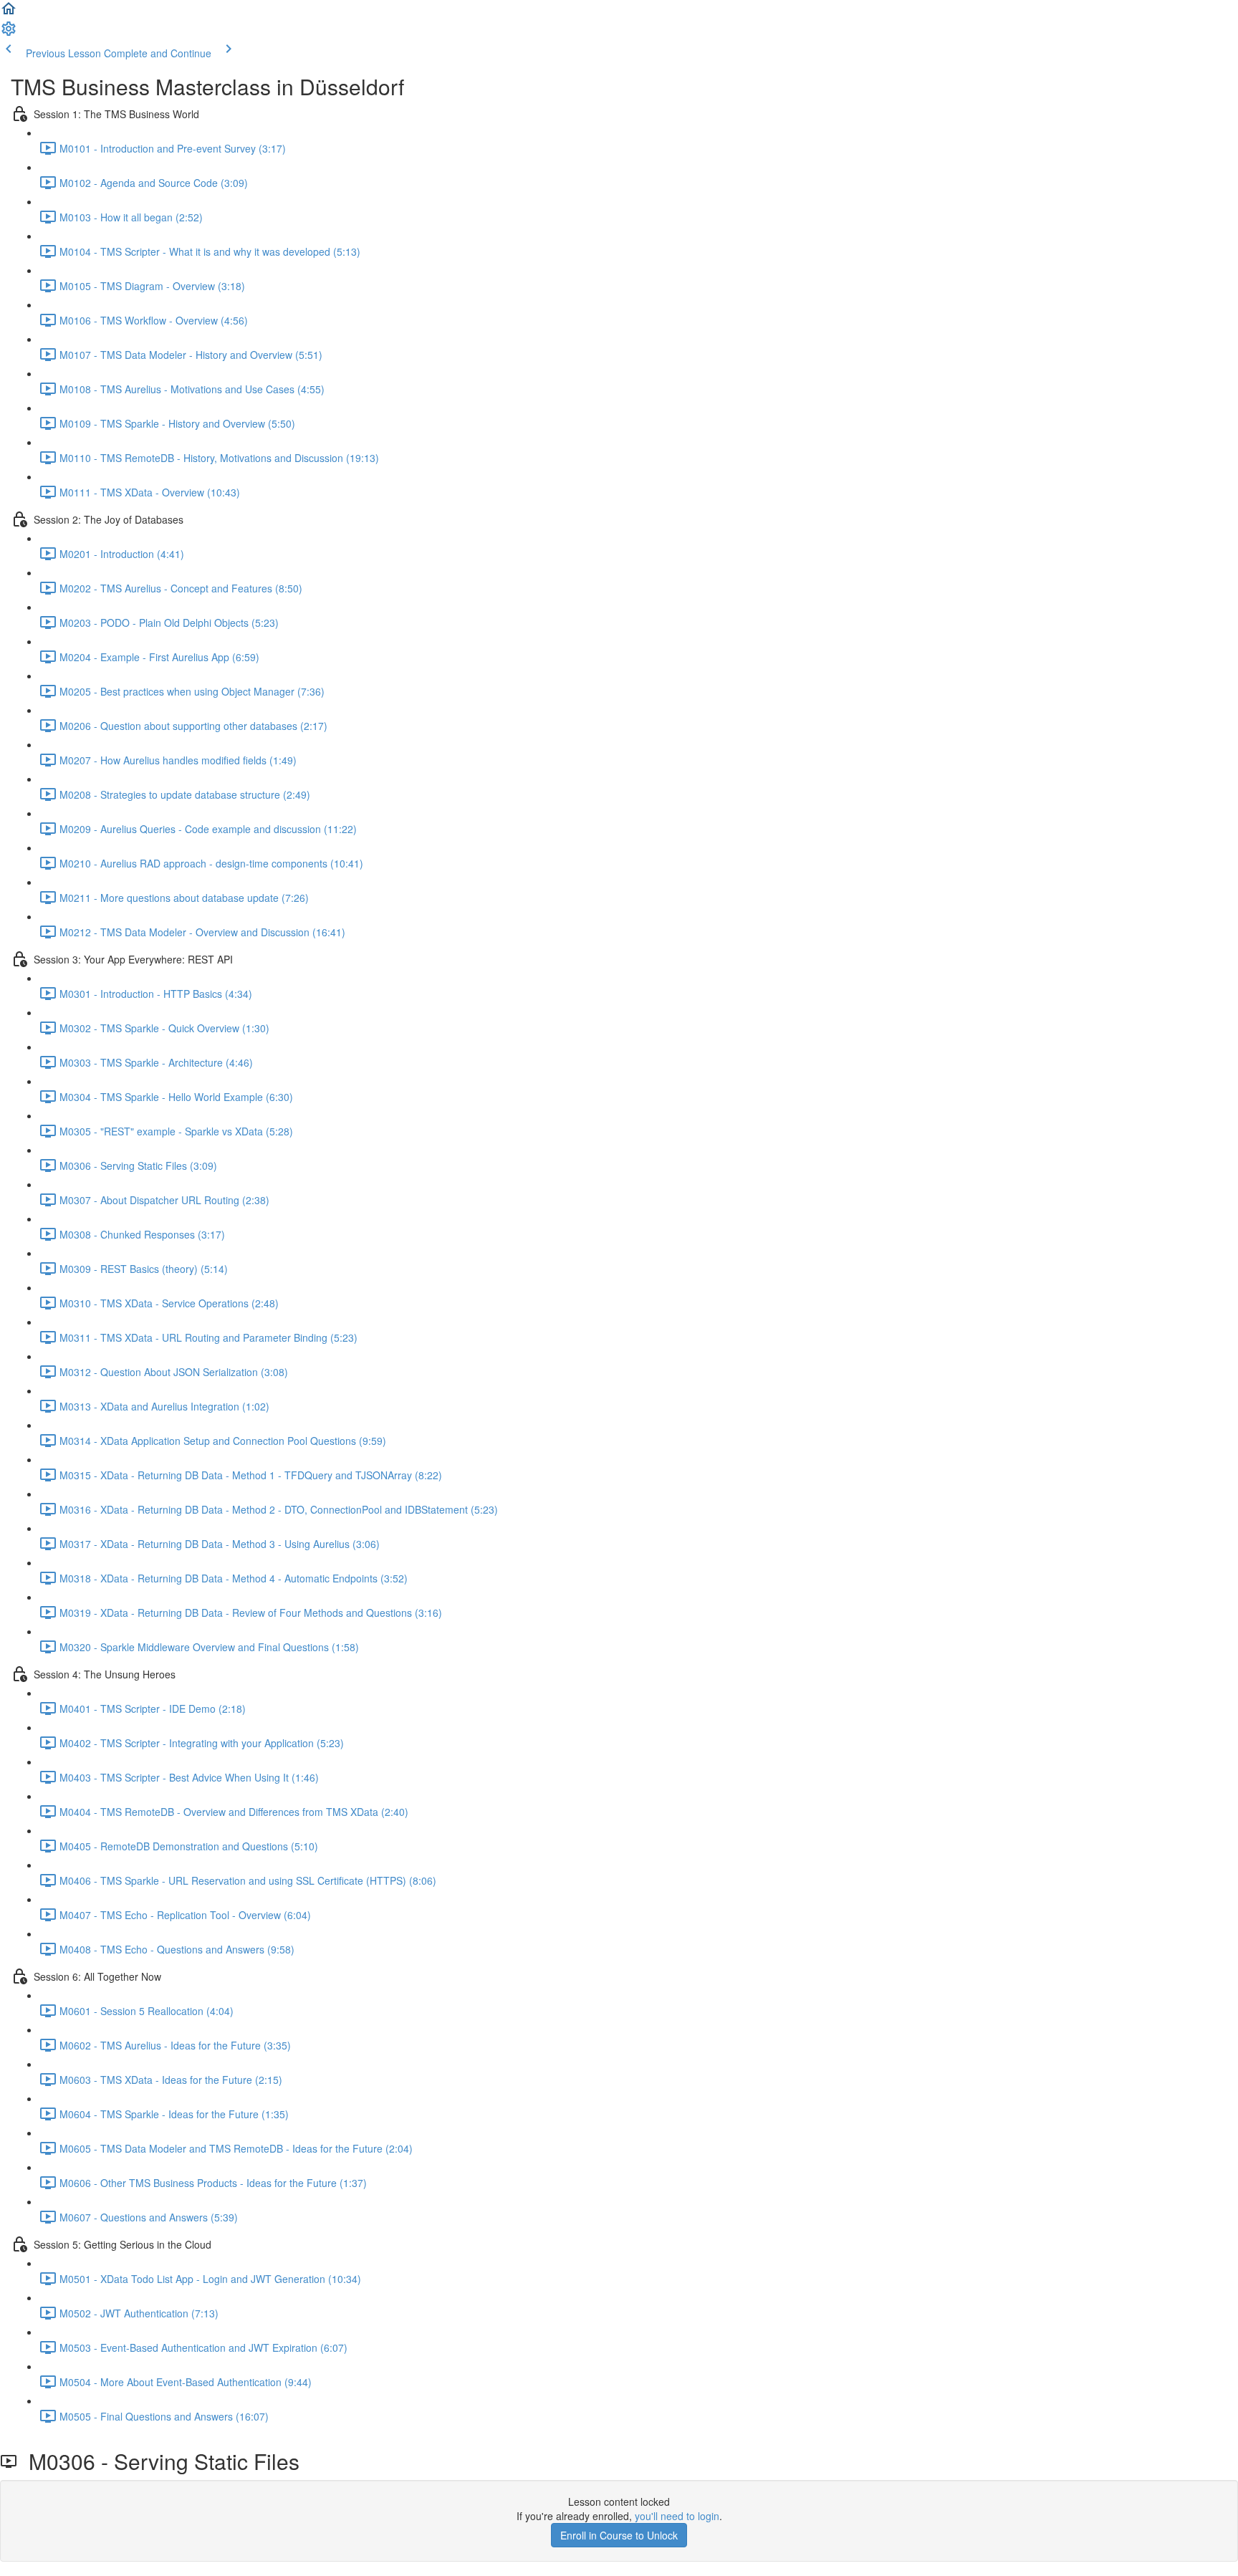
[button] (9, 13)
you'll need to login (677, 2516)
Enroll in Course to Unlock (619, 2535)
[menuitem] (9, 33)
